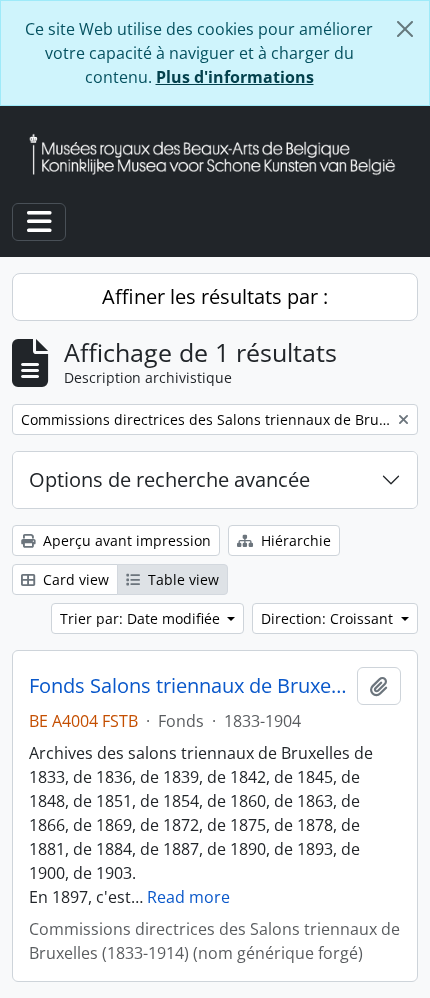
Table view (181, 579)
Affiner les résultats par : (215, 296)
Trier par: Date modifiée (142, 618)
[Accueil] (220, 154)
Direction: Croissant (329, 618)
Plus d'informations (235, 77)
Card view (74, 579)
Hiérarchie (294, 540)
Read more (188, 897)
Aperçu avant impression (125, 540)
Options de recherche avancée (169, 479)
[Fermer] (405, 29)
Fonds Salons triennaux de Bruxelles (189, 686)
